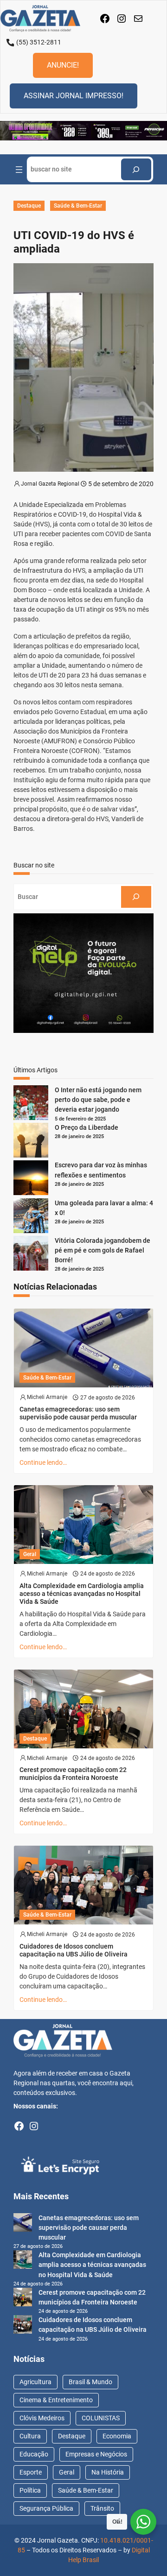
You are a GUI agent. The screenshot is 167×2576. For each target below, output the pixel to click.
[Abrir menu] (19, 170)
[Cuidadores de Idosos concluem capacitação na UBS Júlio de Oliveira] (23, 2326)
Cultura (30, 2436)
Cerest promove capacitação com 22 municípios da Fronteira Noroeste (73, 1774)
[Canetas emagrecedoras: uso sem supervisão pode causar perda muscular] (23, 2224)
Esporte (31, 2472)
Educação (34, 2454)
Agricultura (35, 2382)
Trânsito (102, 2508)
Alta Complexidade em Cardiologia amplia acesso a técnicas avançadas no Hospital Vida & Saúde (82, 1594)
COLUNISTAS (101, 2418)
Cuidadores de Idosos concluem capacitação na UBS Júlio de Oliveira (74, 1950)
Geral (30, 1554)
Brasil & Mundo (90, 2382)
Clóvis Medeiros (42, 2418)
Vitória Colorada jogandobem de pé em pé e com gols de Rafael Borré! (103, 1250)
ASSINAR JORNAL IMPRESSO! (74, 96)
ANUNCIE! (63, 65)
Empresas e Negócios (96, 2454)
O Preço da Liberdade (87, 1127)
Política (30, 2490)
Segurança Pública (46, 2508)
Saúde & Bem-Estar (78, 206)
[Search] (136, 169)
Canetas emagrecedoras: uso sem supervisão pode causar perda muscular (78, 1413)
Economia (117, 2436)
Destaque (29, 206)
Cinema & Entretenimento (56, 2400)
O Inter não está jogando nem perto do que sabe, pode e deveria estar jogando (98, 1100)
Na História (108, 2472)
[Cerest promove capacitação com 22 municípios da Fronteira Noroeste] (23, 2298)
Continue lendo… (43, 1462)
